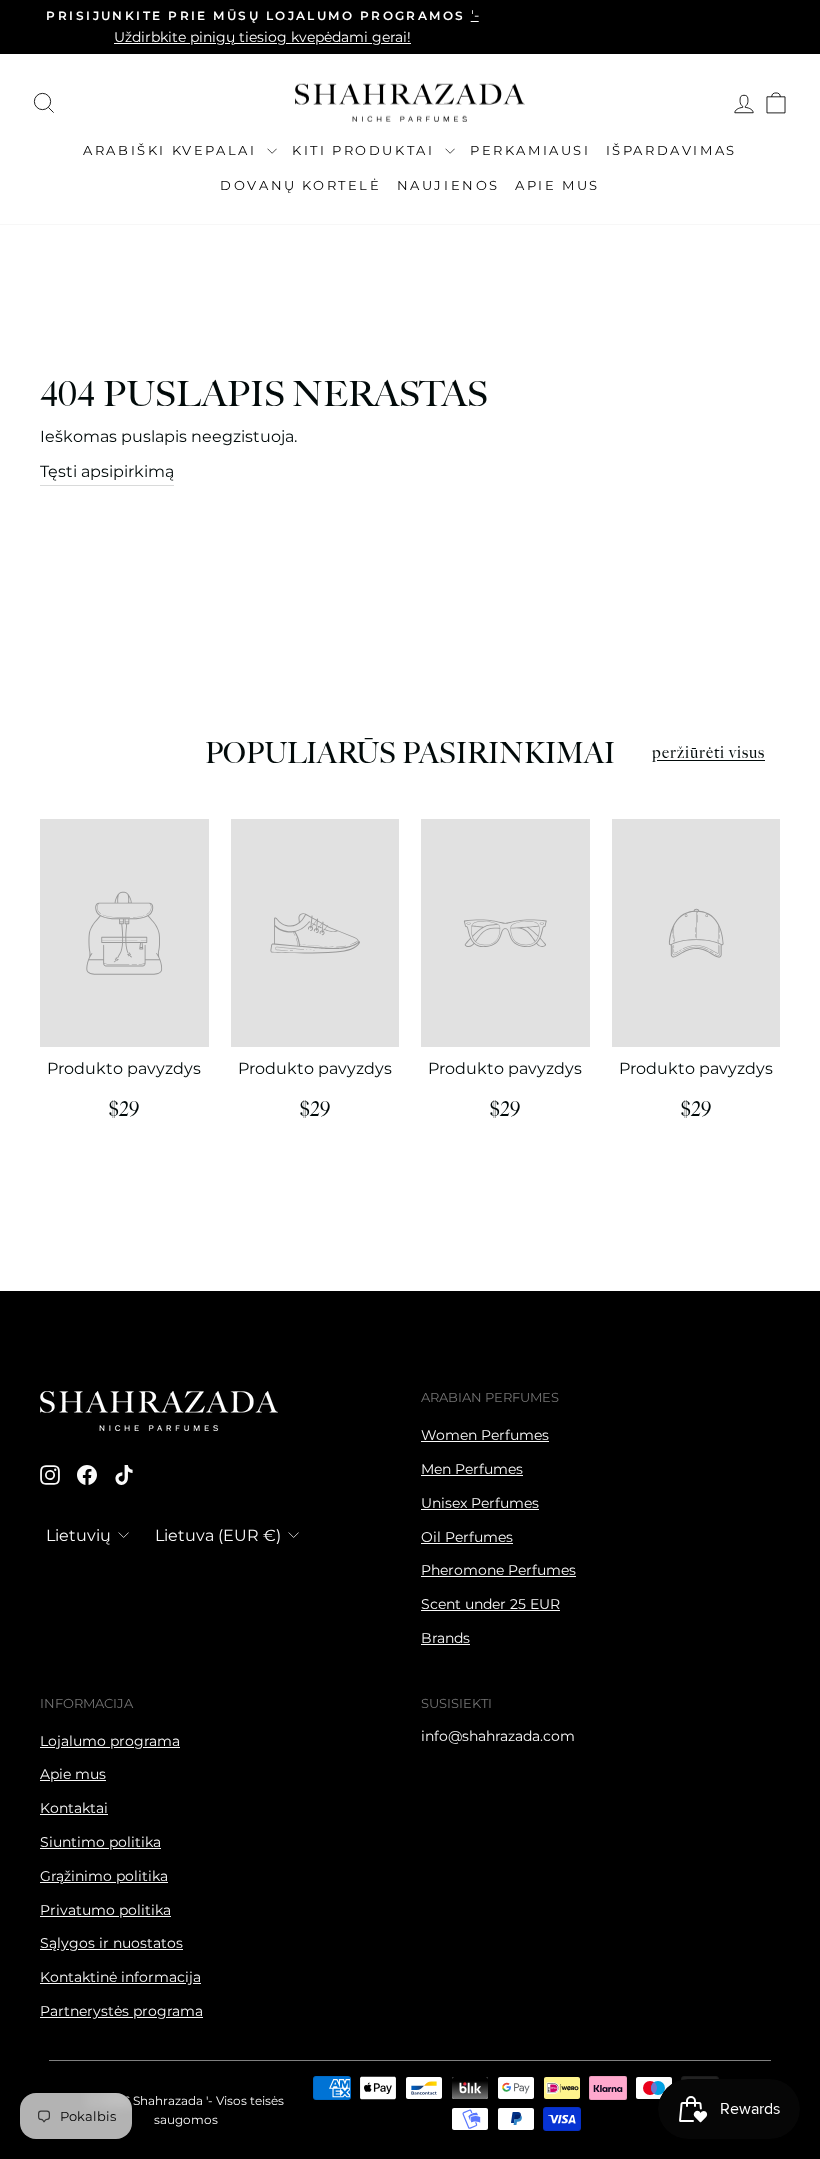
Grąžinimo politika (104, 1876)
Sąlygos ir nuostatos (111, 1943)
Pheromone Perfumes (498, 1570)
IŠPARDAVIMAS (671, 150)
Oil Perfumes (467, 1537)
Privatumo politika (105, 1910)
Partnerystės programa (121, 2011)
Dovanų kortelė (300, 185)
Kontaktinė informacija (120, 1977)
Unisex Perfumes (480, 1503)
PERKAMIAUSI (530, 150)
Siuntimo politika (100, 1842)
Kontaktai (74, 1808)
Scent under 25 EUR (490, 1604)
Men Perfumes (472, 1469)
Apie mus (557, 185)
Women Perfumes (485, 1435)
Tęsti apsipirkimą (107, 471)
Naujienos (448, 185)
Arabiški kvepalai (172, 150)
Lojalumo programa (110, 1741)
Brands (445, 1638)
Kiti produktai (366, 150)
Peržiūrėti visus (708, 753)
